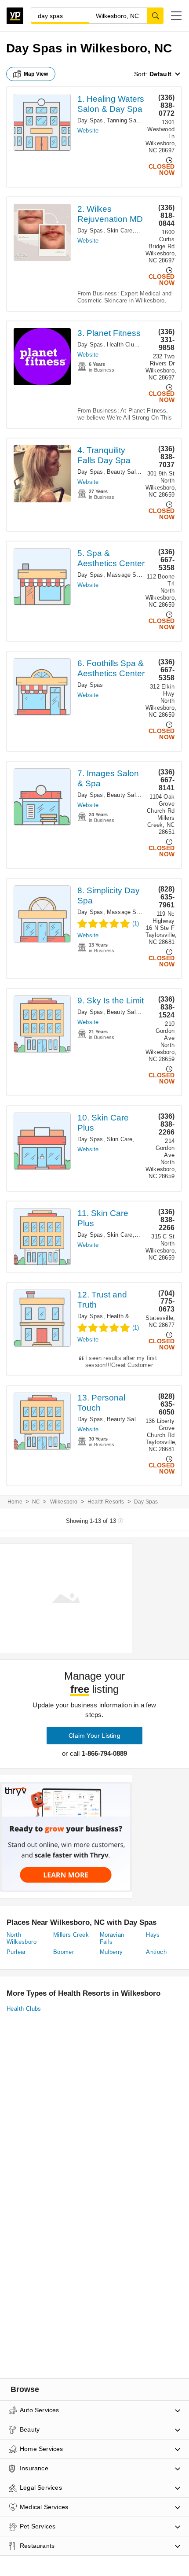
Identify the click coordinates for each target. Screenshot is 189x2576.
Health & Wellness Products (144, 1316)
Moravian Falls (112, 1938)
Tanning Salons (127, 120)
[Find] (155, 15)
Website (88, 131)
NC (36, 1502)
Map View (36, 74)
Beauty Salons (126, 472)
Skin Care (120, 230)
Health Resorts (106, 1502)
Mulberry (111, 1952)
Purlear (16, 1952)
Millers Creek (71, 1935)
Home (15, 1502)
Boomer (64, 1952)
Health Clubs (124, 345)
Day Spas (90, 120)
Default (160, 74)
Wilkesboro (64, 1502)
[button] (176, 16)
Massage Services (131, 575)
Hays (153, 1935)
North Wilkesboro (22, 1938)
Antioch (156, 1952)
